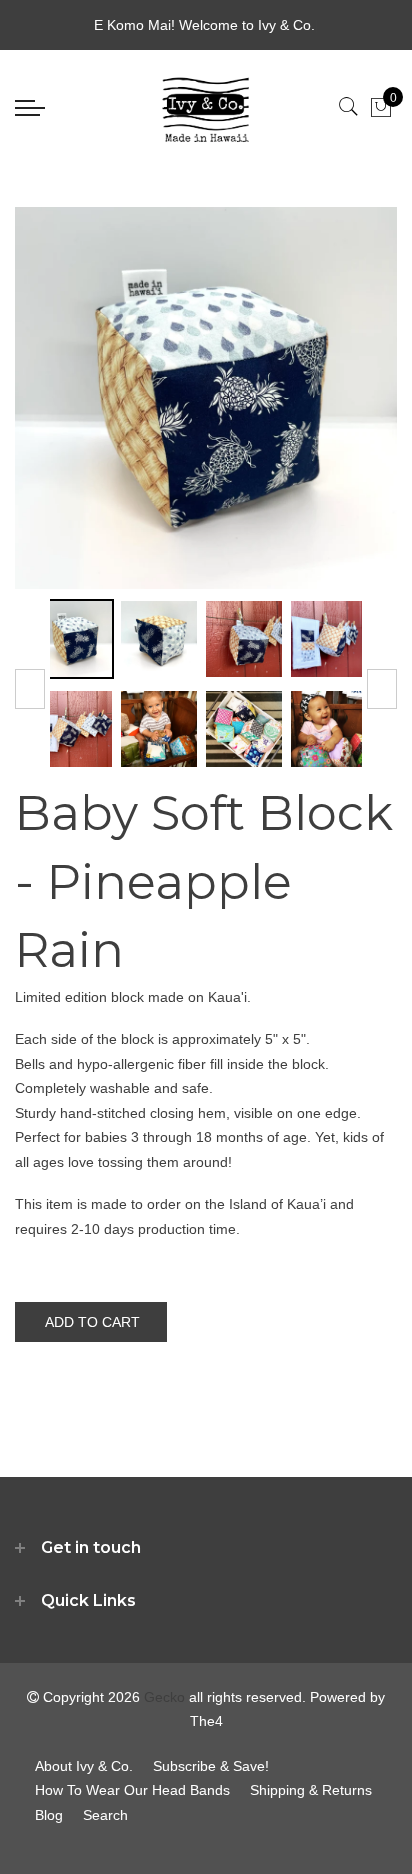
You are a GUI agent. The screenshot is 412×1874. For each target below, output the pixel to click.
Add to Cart (92, 1322)
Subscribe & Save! (211, 1766)
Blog (49, 1815)
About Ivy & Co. (84, 1766)
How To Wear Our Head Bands (132, 1790)
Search (105, 1815)
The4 (206, 1721)
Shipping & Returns (311, 1790)
